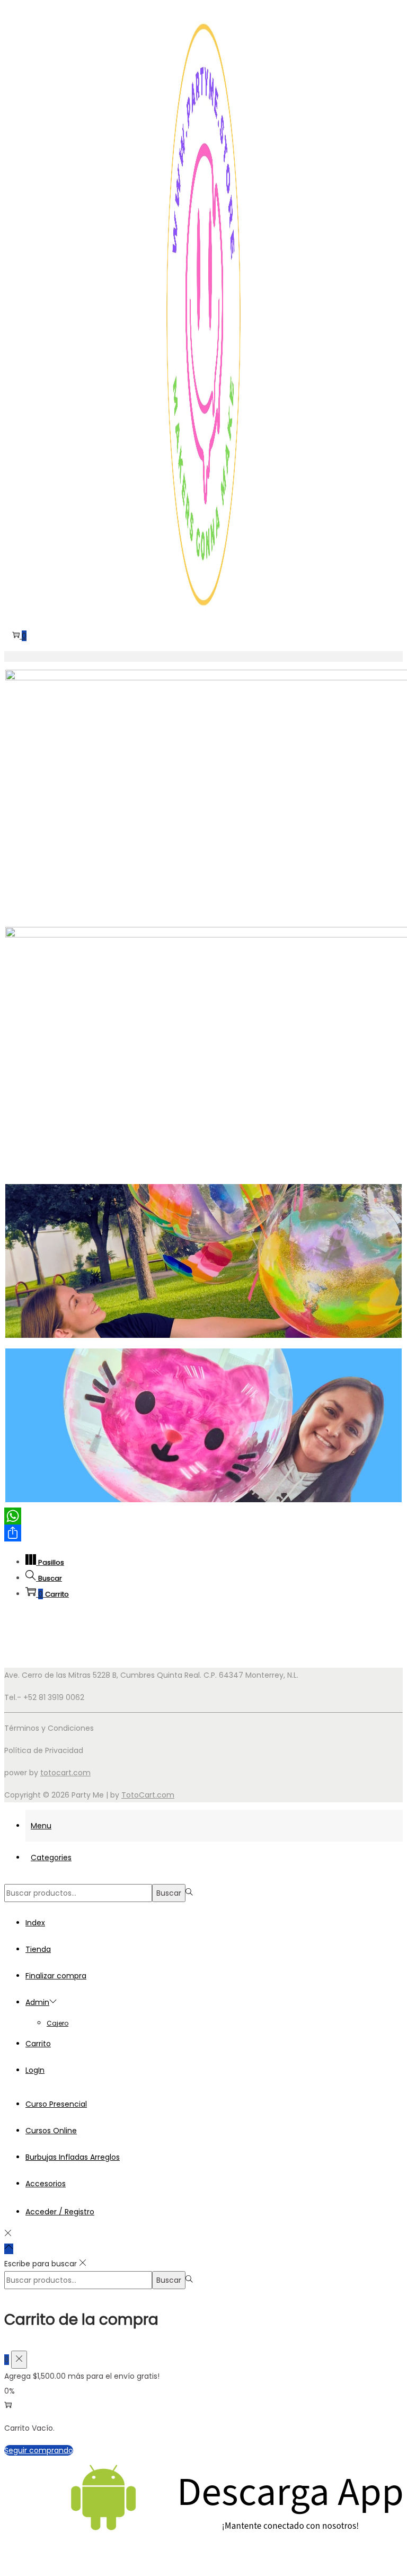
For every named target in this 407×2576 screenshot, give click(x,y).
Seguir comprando (39, 2450)
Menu (41, 1826)
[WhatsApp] (203, 1516)
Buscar (169, 1893)
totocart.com (65, 1773)
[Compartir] (203, 1533)
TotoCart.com (148, 1795)
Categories (51, 1857)
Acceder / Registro (60, 2212)
